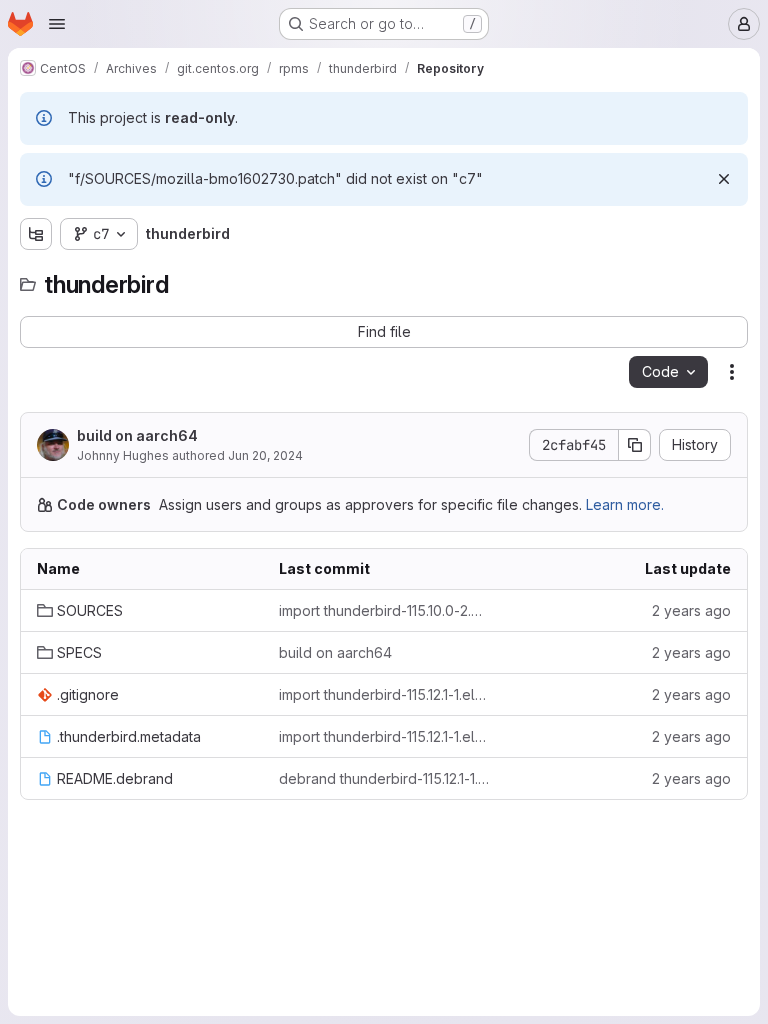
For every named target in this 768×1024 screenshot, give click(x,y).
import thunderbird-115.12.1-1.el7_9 (384, 694)
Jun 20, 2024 (265, 455)
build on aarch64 (137, 435)
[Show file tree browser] (36, 234)
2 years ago (691, 610)
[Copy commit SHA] (635, 445)
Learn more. (625, 504)
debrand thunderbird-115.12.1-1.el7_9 (384, 778)
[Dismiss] (724, 179)
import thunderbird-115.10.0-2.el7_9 (384, 610)
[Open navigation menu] (57, 24)
